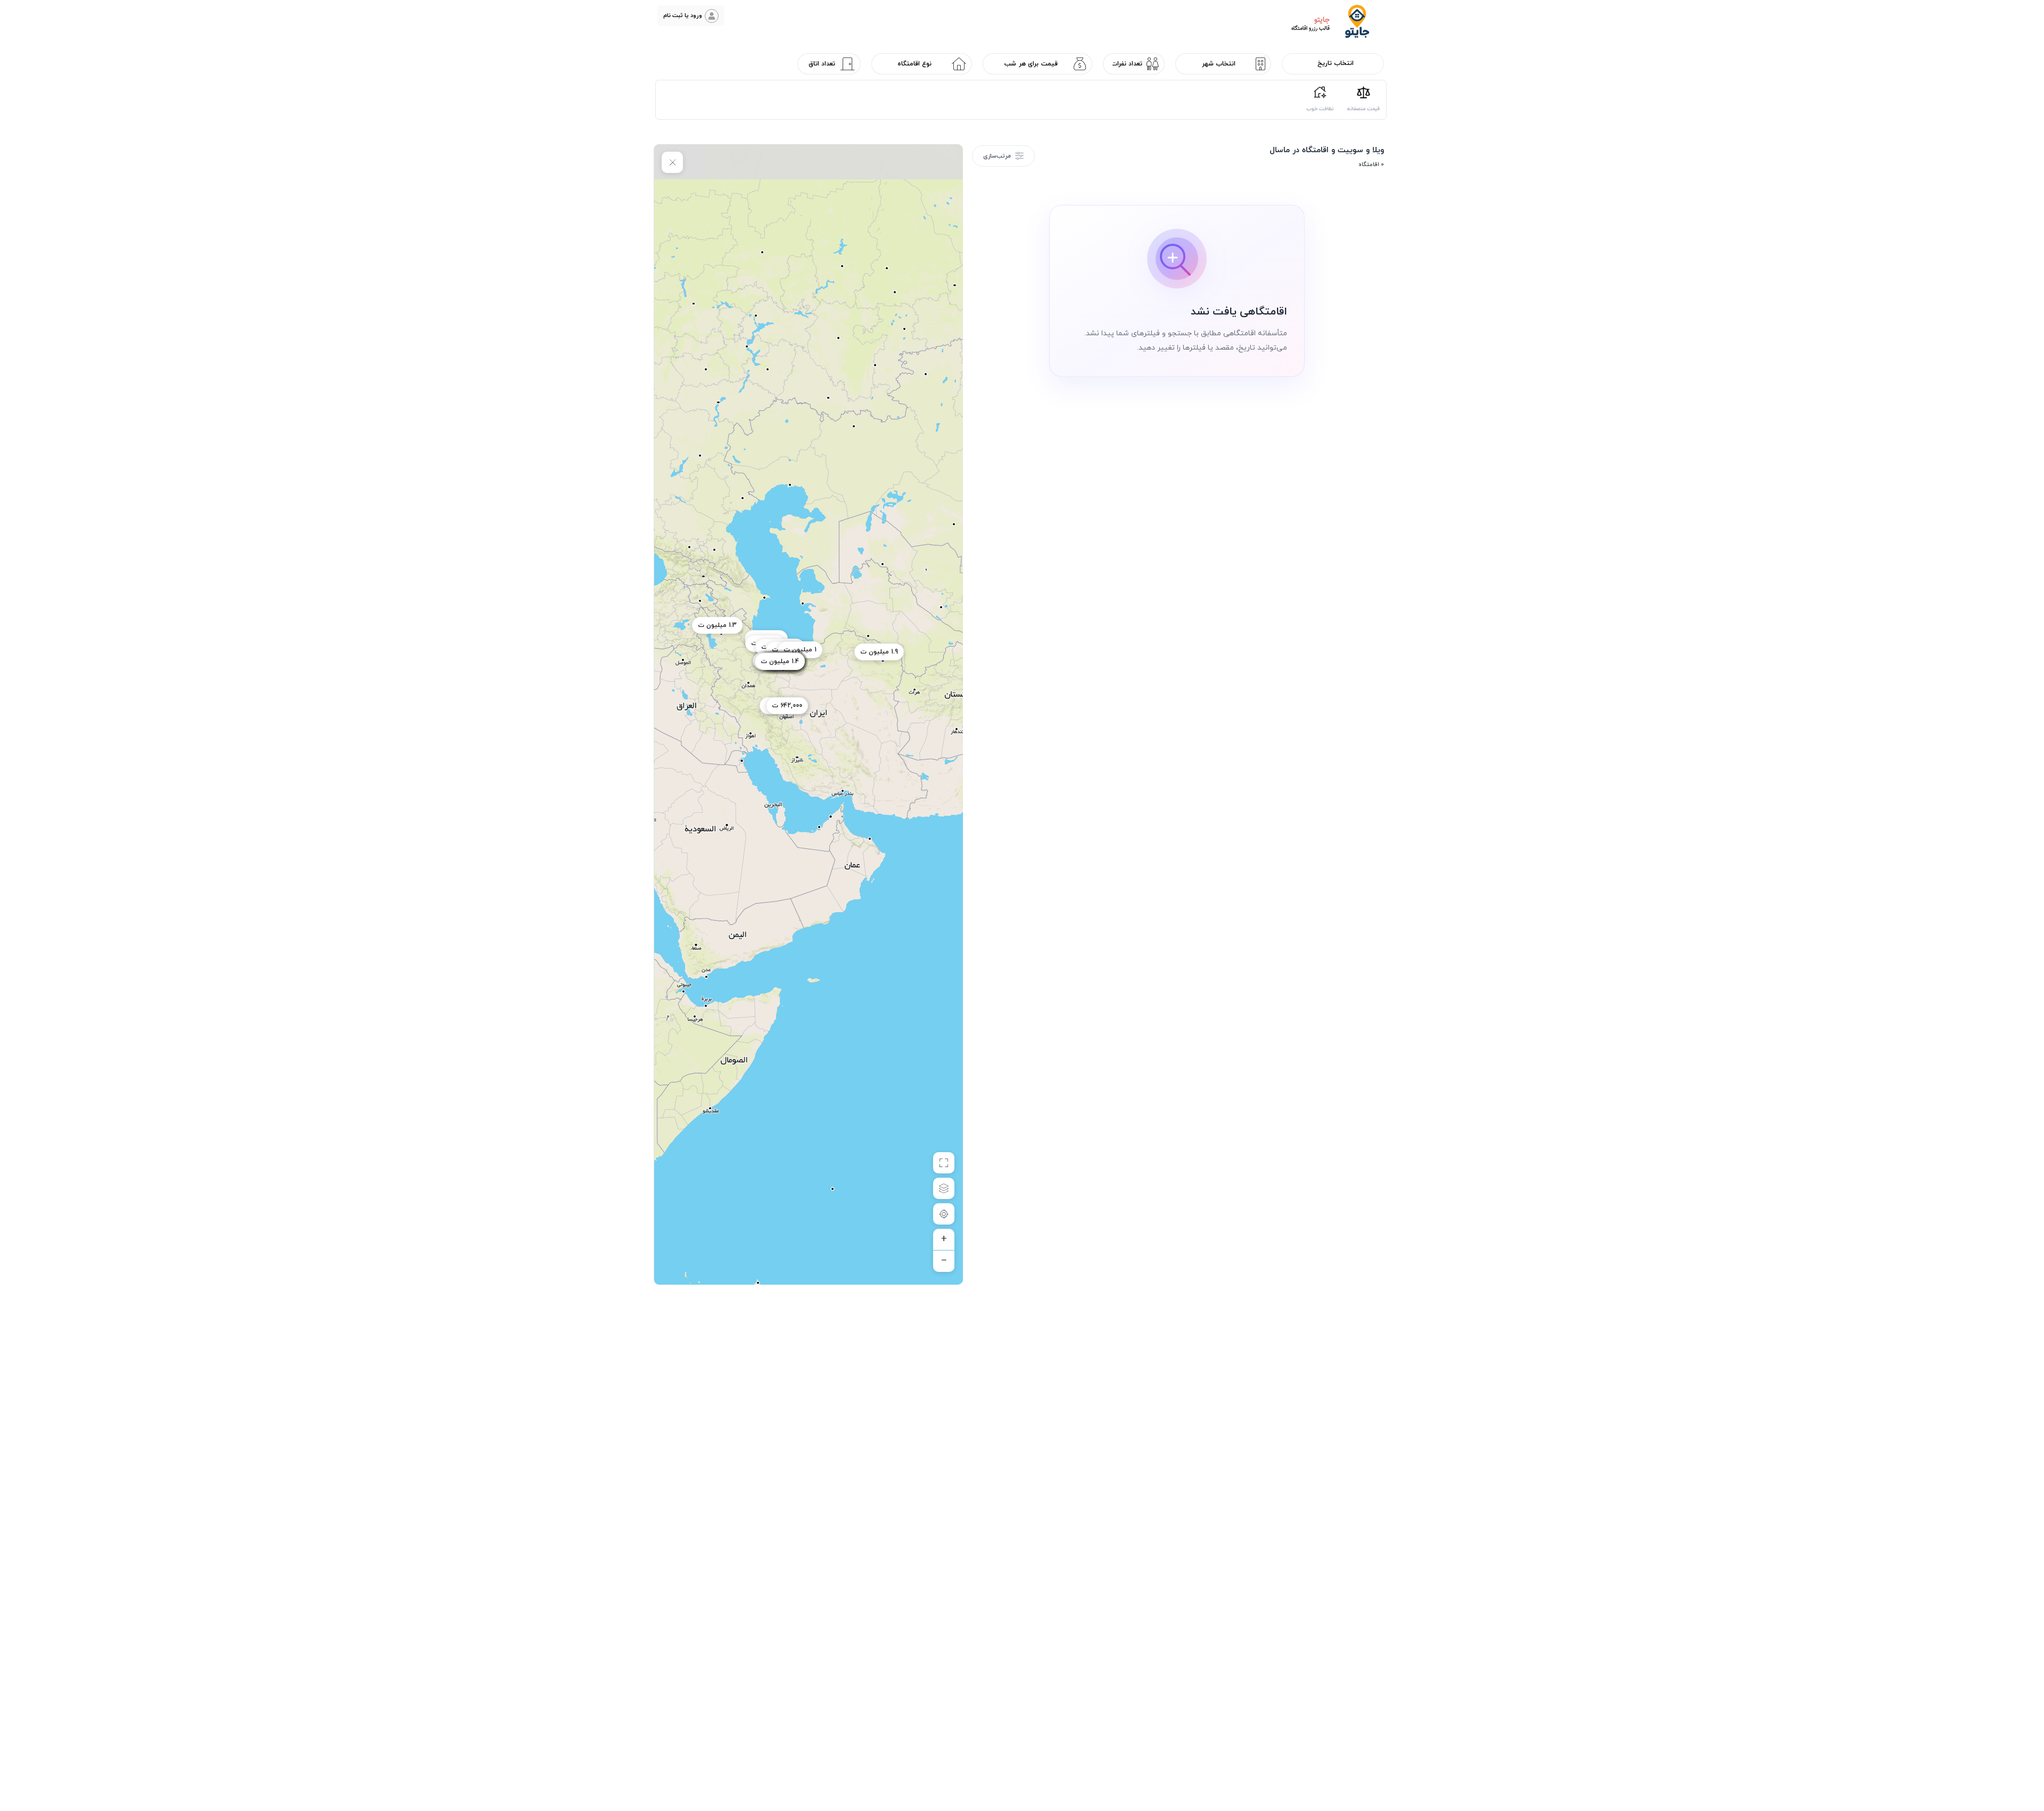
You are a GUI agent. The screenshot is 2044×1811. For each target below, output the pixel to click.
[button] (691, 16)
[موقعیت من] (944, 1214)
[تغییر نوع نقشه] (944, 1188)
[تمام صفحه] (944, 1163)
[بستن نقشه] (672, 162)
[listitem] (1363, 98)
